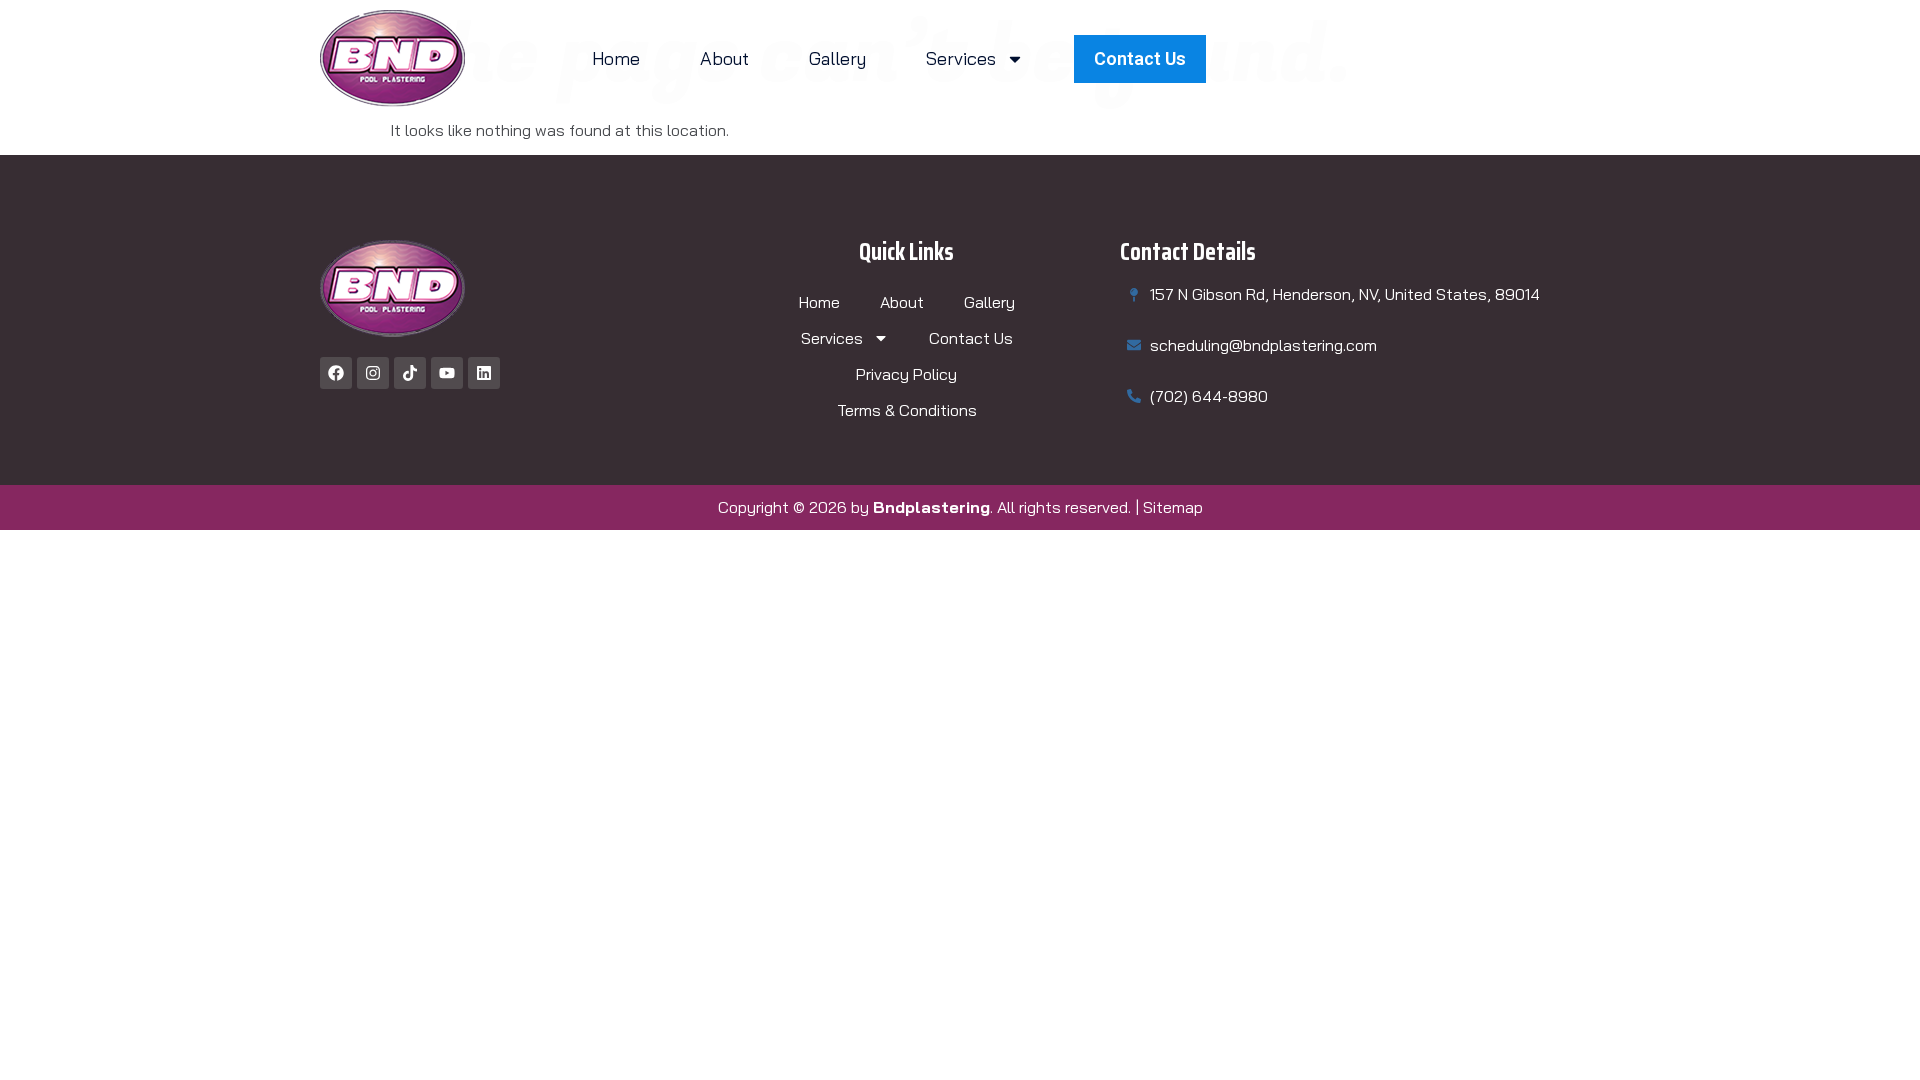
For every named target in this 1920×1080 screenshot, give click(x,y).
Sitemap (1173, 507)
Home (616, 58)
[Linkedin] (484, 373)
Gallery (837, 58)
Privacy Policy (906, 374)
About (724, 58)
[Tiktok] (410, 373)
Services (961, 58)
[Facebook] (336, 373)
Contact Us (971, 338)
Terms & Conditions (907, 410)
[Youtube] (447, 373)
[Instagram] (373, 373)
